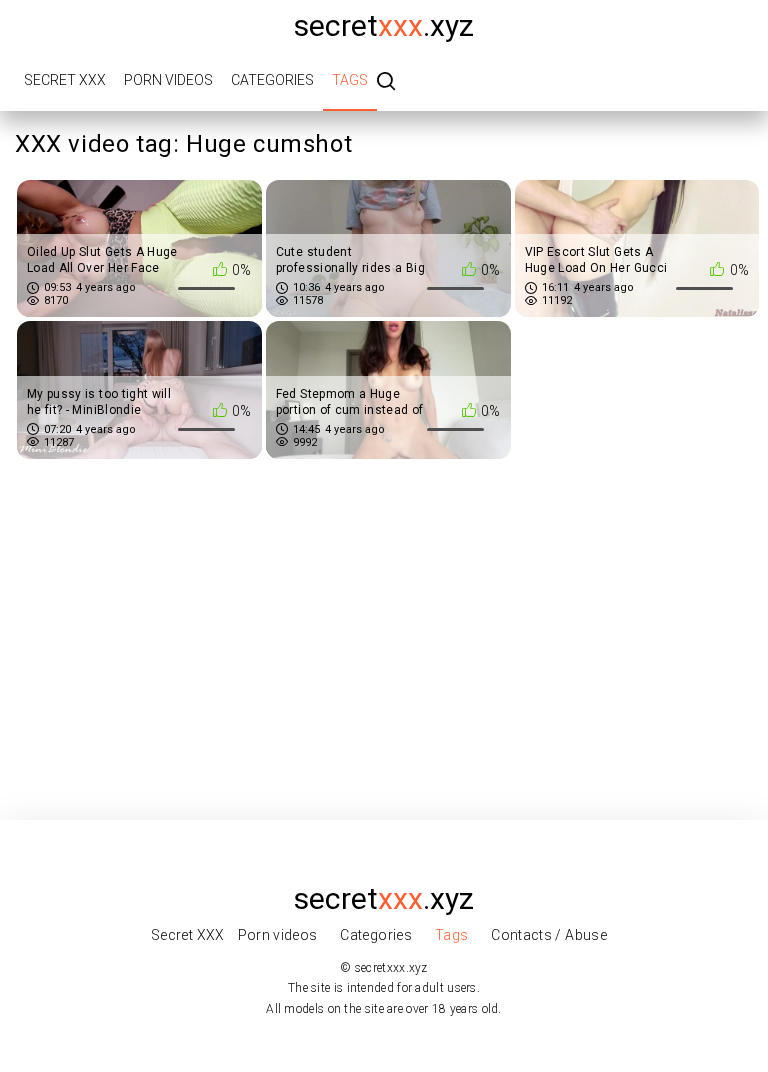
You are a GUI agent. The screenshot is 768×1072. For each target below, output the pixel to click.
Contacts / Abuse (549, 935)
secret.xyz (384, 25)
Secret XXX (65, 80)
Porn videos (168, 80)
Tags (350, 80)
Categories (272, 80)
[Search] (386, 82)
